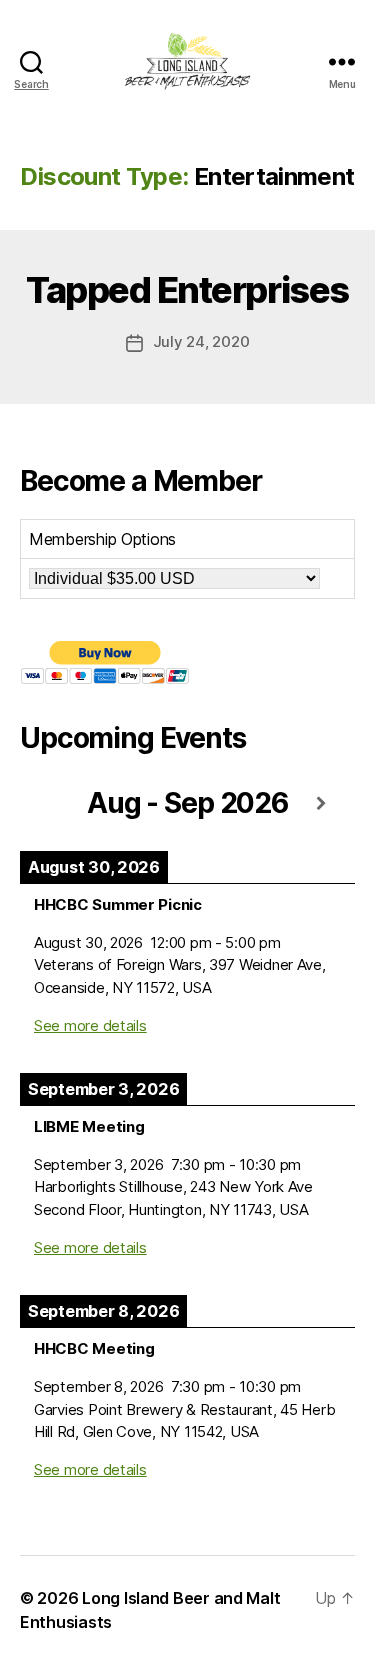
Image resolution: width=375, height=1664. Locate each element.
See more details (90, 1025)
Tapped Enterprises (187, 290)
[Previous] (53, 804)
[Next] (321, 804)
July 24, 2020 (201, 341)
